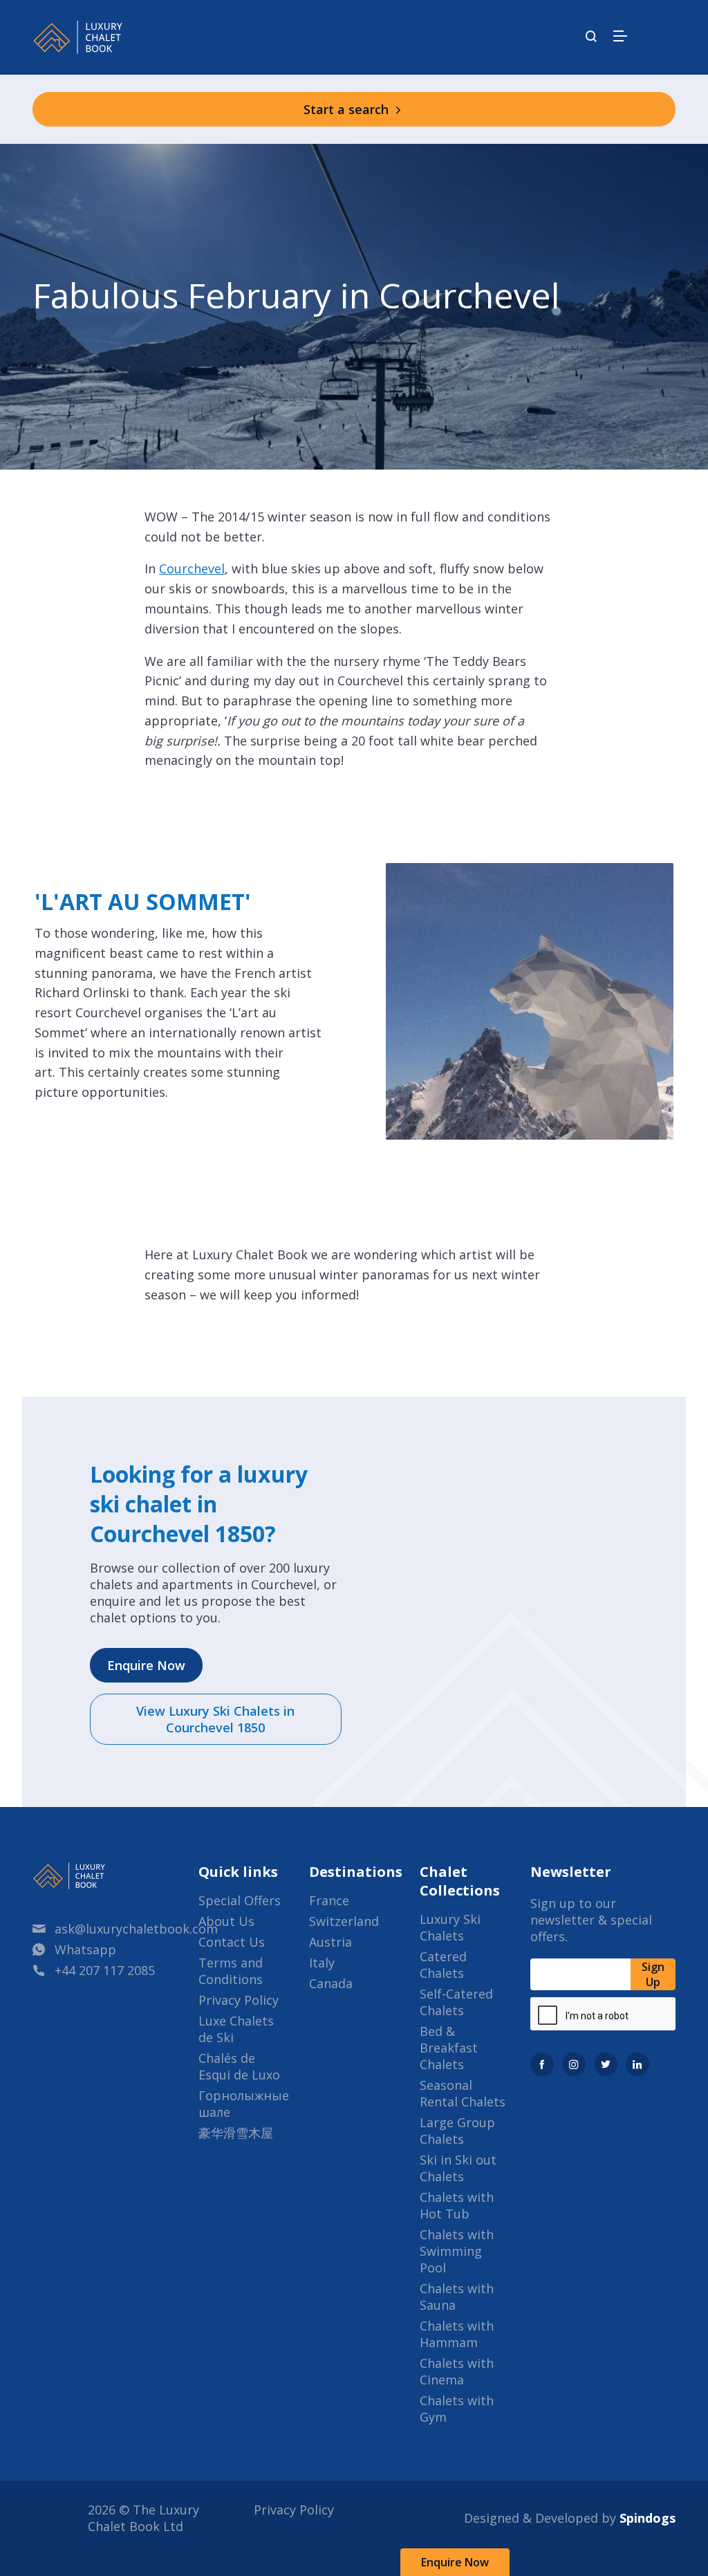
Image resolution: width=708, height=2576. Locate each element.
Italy (322, 1963)
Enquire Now (455, 2562)
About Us (226, 1921)
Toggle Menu (620, 36)
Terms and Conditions (231, 1971)
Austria (330, 1942)
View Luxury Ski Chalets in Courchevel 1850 (215, 1719)
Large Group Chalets (457, 2131)
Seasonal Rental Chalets (463, 2093)
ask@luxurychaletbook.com (136, 1929)
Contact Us (232, 1942)
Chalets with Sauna (457, 2297)
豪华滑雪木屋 (236, 2133)
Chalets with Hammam (457, 2334)
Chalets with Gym (457, 2409)
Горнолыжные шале (244, 2104)
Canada (331, 1983)
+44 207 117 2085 (105, 1970)
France (329, 1900)
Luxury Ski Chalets (450, 1927)
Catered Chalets (443, 1965)
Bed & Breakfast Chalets (449, 2048)
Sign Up (653, 1974)
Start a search (348, 109)
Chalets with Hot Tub (457, 2205)
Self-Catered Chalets (456, 2002)
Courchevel (192, 568)
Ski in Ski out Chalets (458, 2168)
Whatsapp (85, 1949)
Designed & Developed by (570, 2518)
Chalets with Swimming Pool (457, 2251)
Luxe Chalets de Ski (236, 2029)
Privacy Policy (239, 2000)
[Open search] (591, 37)
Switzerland (344, 1921)
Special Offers (240, 1900)
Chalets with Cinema (457, 2371)
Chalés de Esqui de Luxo (239, 2066)
